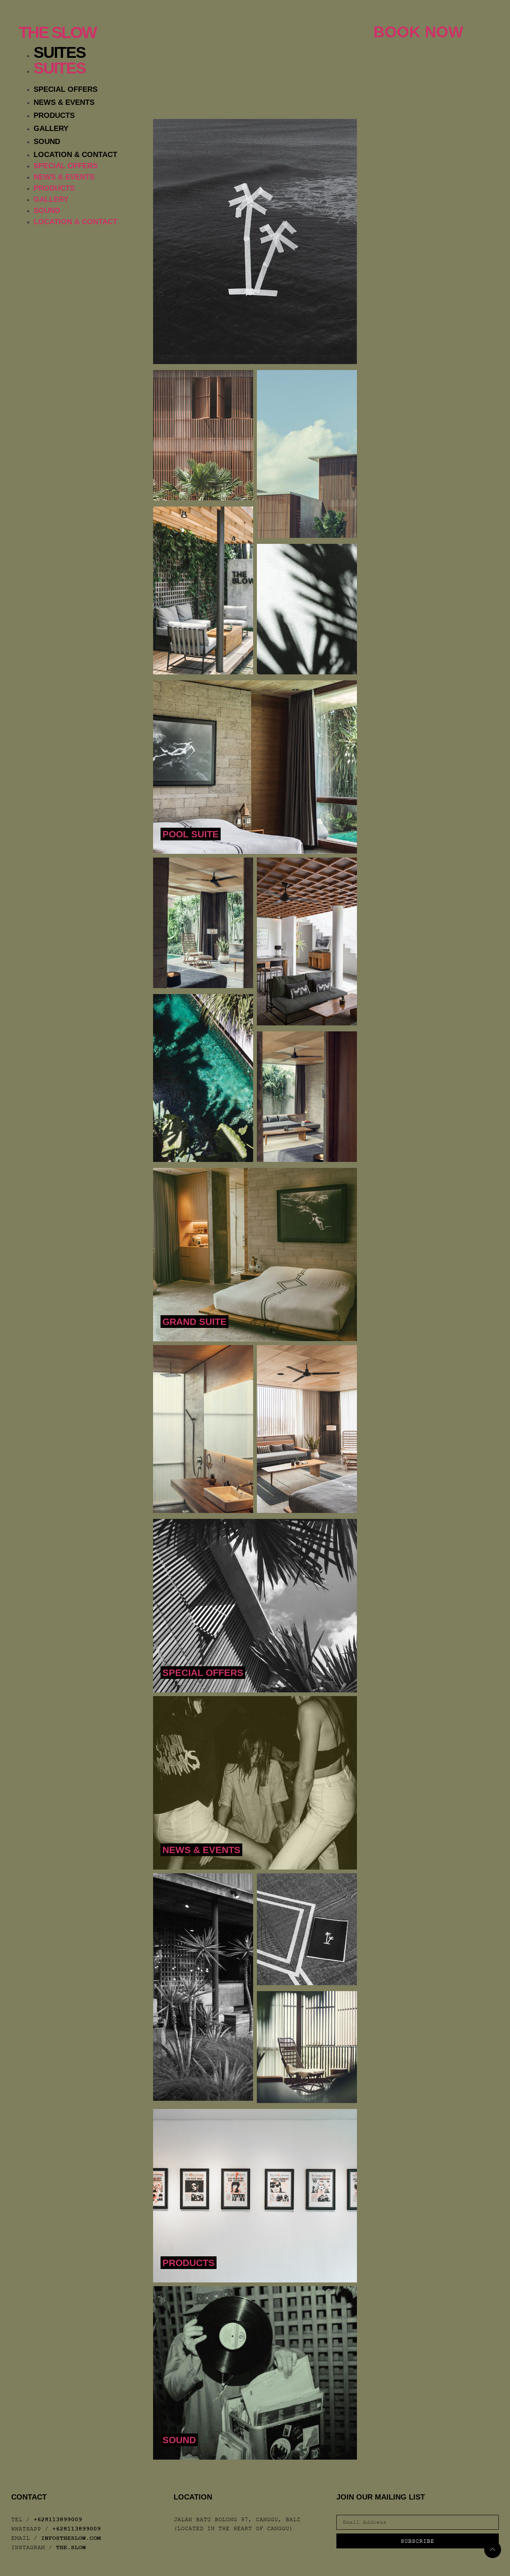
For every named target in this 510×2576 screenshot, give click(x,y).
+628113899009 (58, 2520)
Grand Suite (195, 1322)
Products (54, 115)
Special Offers (66, 89)
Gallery (51, 128)
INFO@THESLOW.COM (71, 2538)
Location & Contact (75, 154)
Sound (47, 141)
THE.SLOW (71, 2548)
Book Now (418, 32)
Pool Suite (191, 834)
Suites (60, 52)
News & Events (64, 102)
